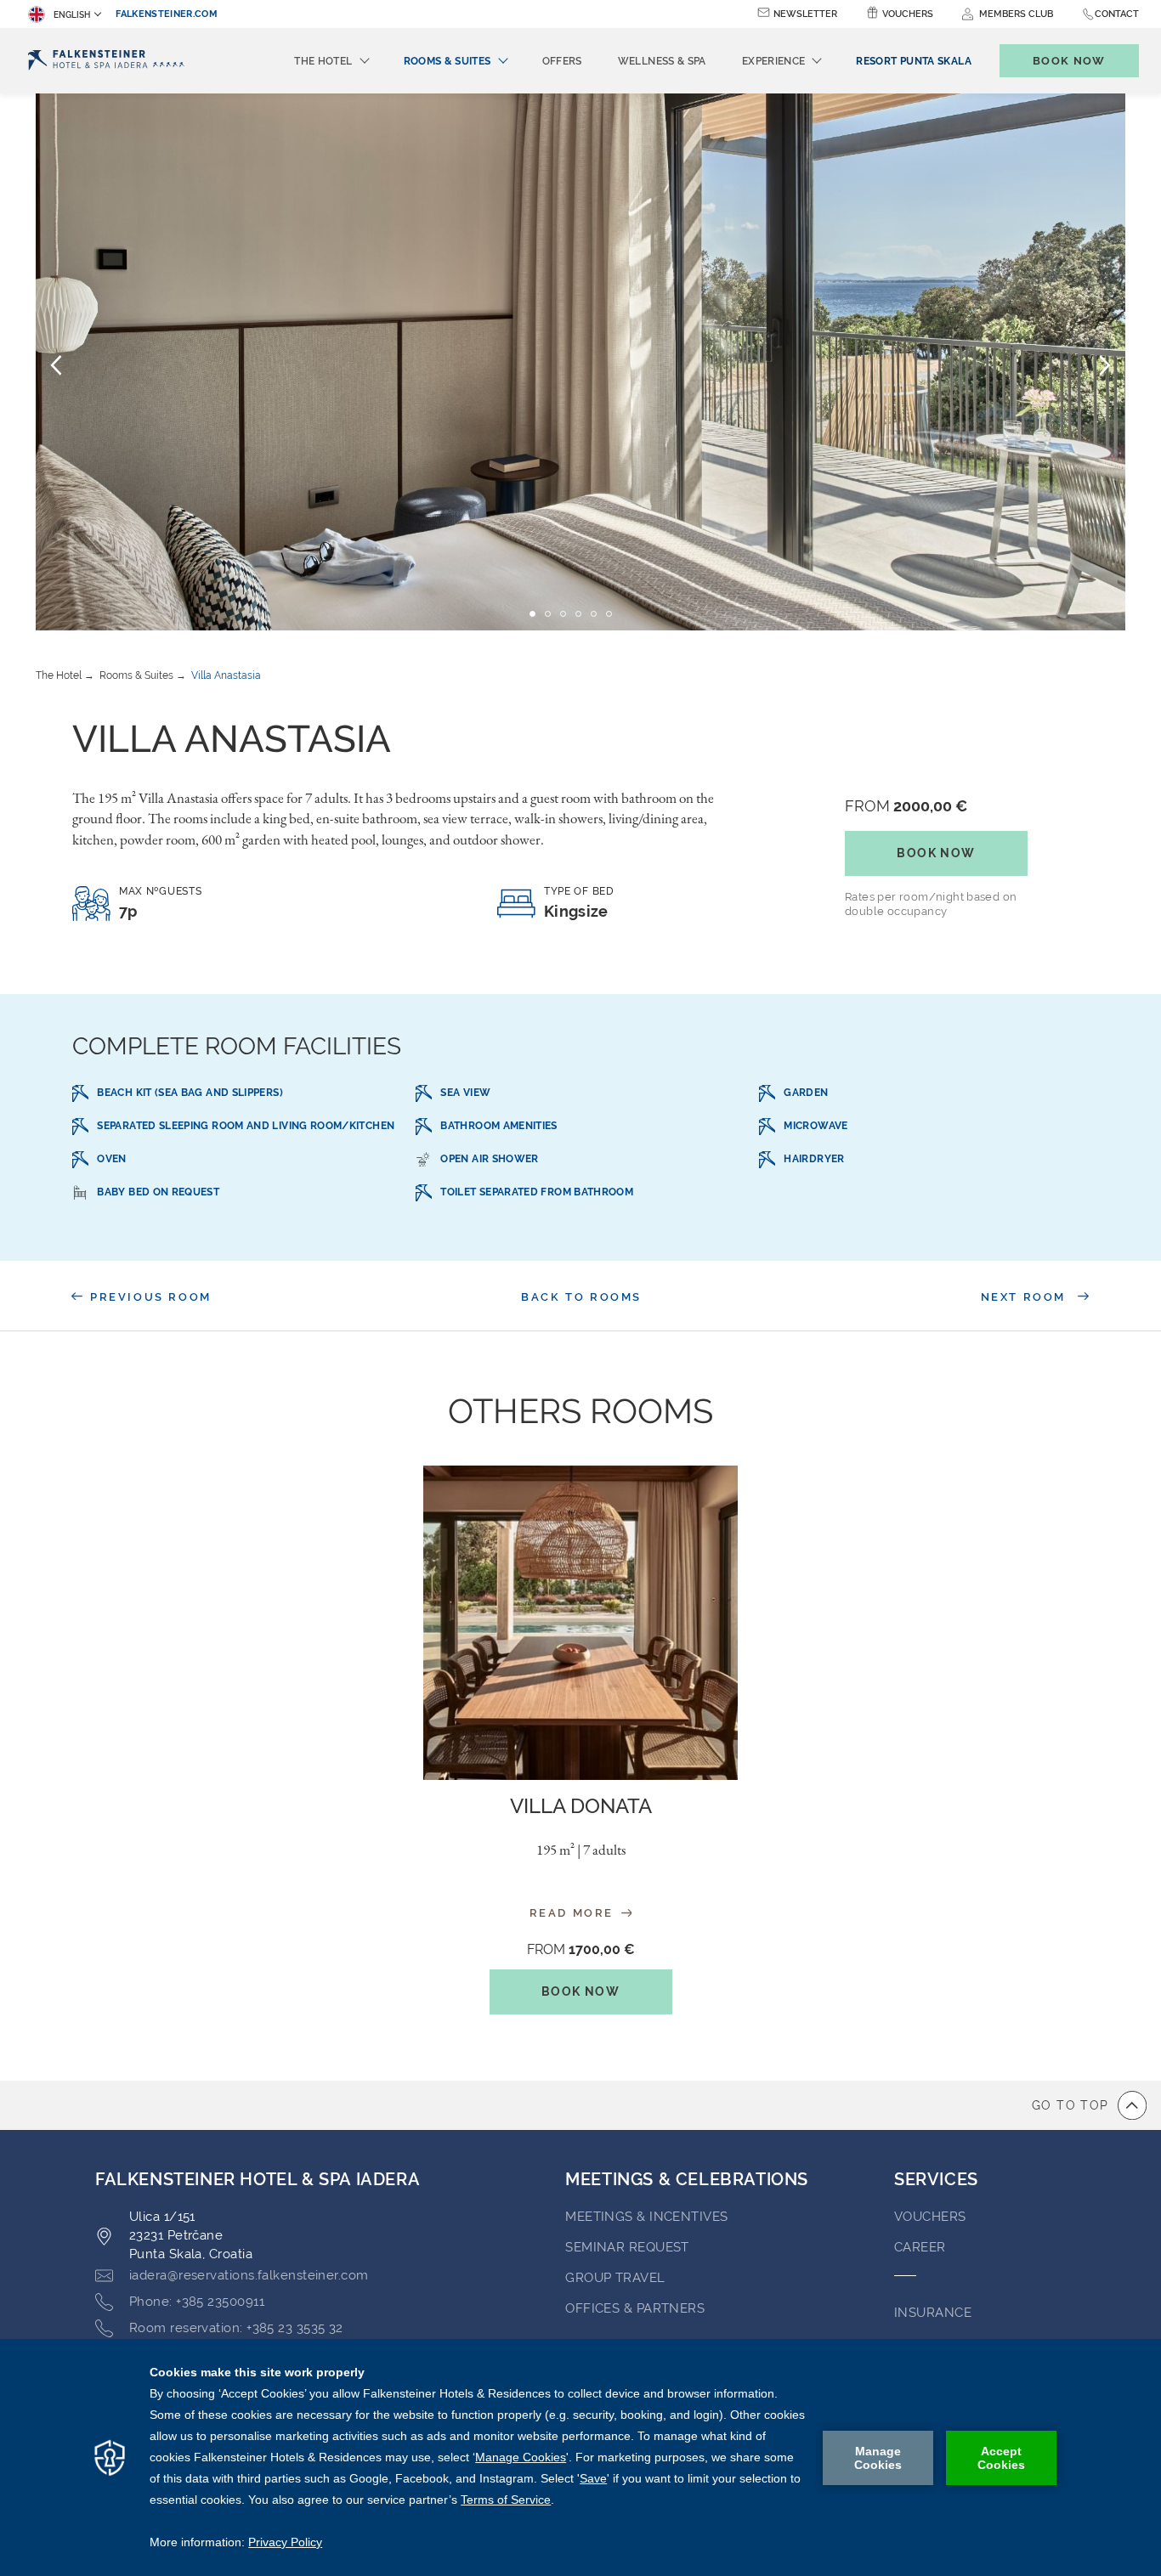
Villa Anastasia (226, 675)
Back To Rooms (581, 1297)
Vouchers (908, 14)
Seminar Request (627, 2247)
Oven (111, 1159)
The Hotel (59, 675)
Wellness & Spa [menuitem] (662, 61)
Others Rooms (580, 1411)
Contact (1117, 14)
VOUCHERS (930, 2217)
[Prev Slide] (56, 364)
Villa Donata (581, 1806)
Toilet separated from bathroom (537, 1192)
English (72, 15)
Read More (574, 1913)
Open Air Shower (489, 1159)
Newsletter (805, 14)
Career (920, 2247)
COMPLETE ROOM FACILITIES (237, 1046)
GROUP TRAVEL (615, 2278)
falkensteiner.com (167, 14)
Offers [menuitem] (562, 61)
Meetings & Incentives (646, 2217)
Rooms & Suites (136, 675)
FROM (906, 806)
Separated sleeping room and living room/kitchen (246, 1126)
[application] (580, 2457)
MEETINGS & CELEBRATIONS (687, 2179)
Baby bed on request (158, 1192)
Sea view (465, 1093)
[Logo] (106, 61)
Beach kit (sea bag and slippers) (190, 1093)
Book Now (936, 853)
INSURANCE (933, 2313)
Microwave (816, 1126)
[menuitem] (913, 61)
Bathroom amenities (498, 1126)
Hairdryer (814, 1159)
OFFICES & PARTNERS (635, 2308)
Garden (806, 1093)
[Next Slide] (1105, 364)
